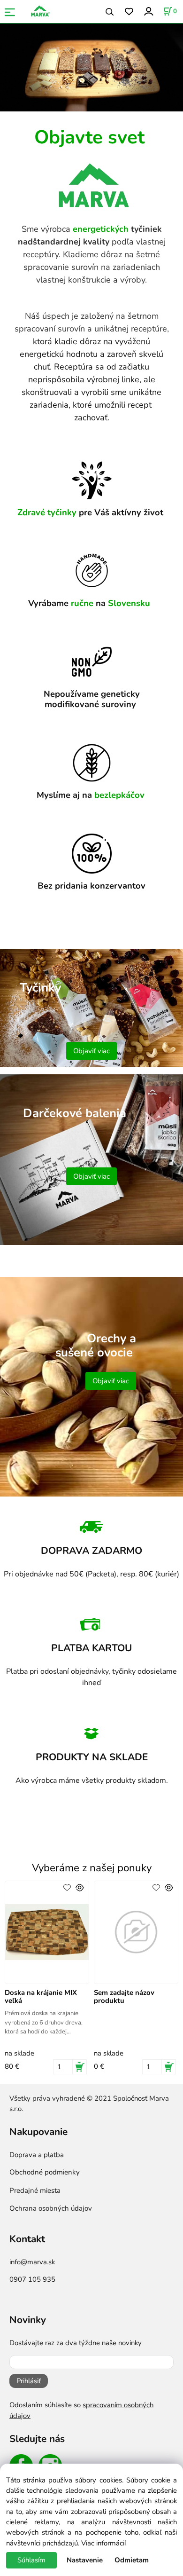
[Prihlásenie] (148, 11)
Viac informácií (103, 2543)
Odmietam (132, 2560)
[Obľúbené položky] (129, 12)
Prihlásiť (29, 2381)
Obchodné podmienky (45, 2172)
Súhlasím (31, 2560)
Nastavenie (85, 2560)
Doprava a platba (37, 2155)
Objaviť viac (91, 1051)
